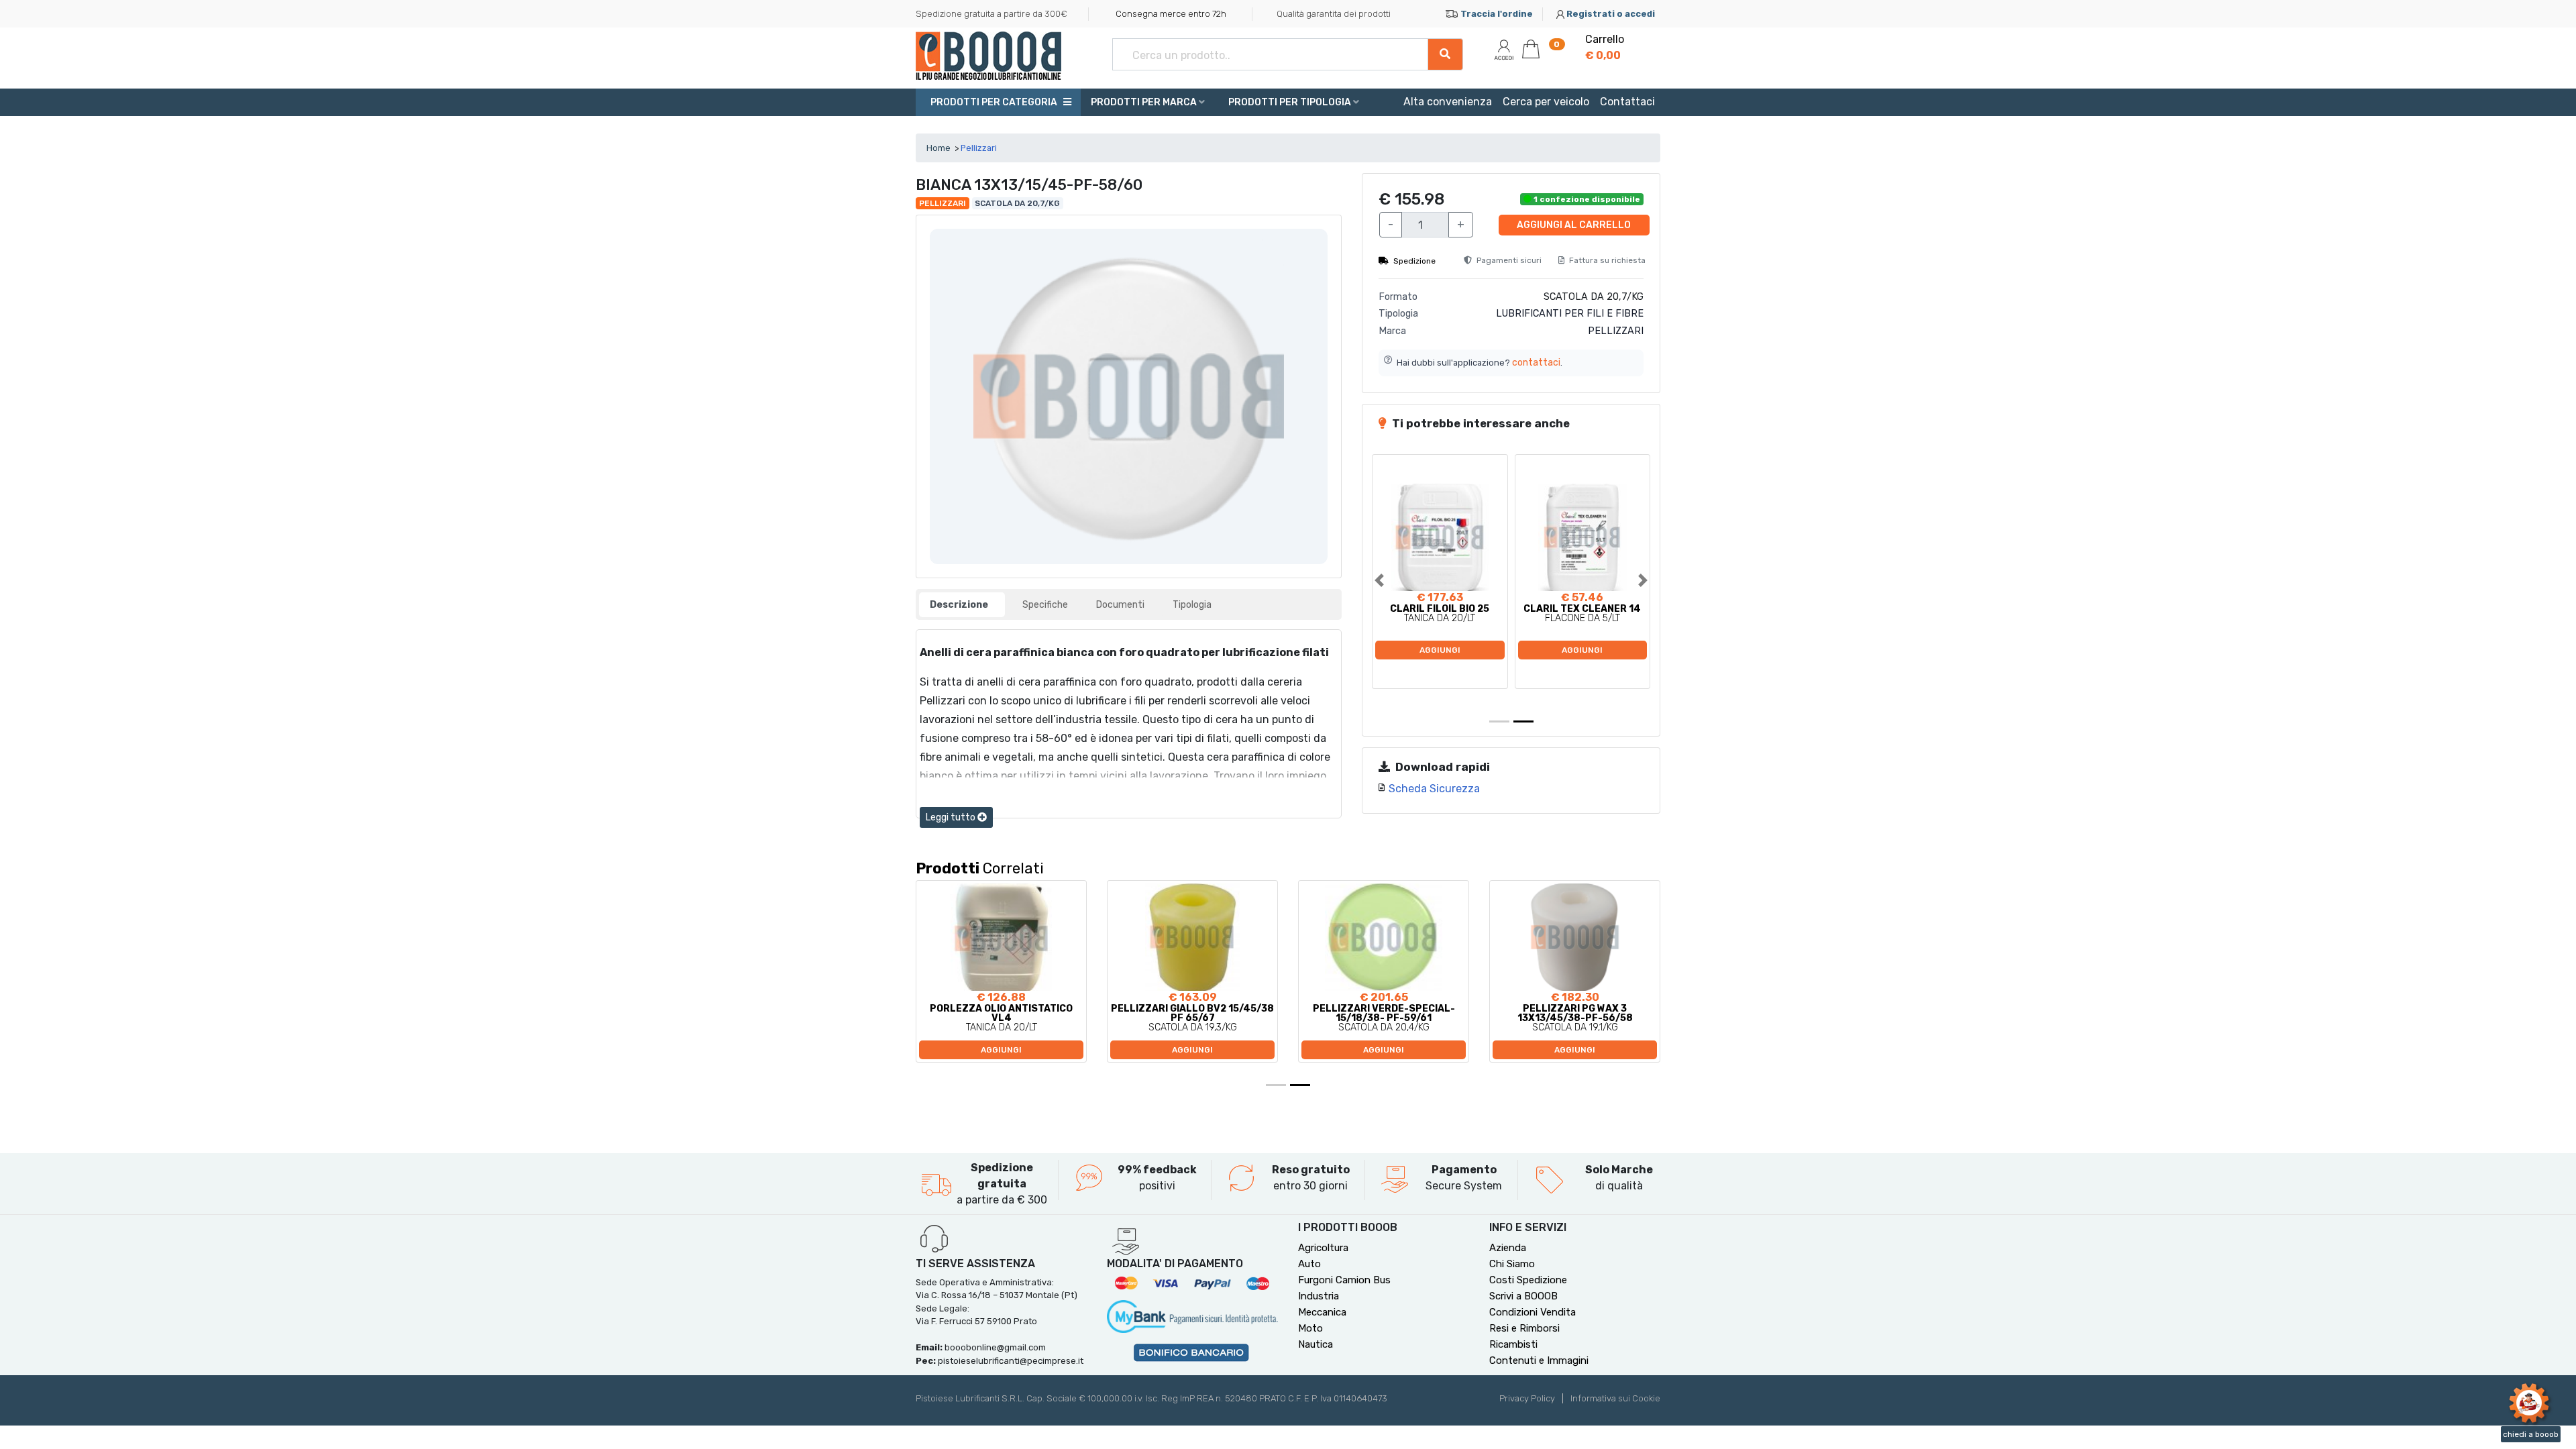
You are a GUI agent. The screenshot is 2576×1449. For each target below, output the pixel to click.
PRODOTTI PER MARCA (1145, 102)
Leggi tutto (952, 817)
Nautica (1316, 1344)
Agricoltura (1323, 1248)
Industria (1319, 1296)
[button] (1393, 580)
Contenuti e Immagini (1539, 1360)
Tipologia (1192, 605)
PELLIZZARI (1616, 331)
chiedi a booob (2531, 1434)
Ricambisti (1513, 1344)
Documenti (1120, 605)
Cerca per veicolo (1546, 102)
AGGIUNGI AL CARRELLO (1574, 225)
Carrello (1605, 47)
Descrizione (959, 605)
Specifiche (1045, 605)
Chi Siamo (1512, 1264)
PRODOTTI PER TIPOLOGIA (1291, 102)
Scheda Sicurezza (1434, 789)
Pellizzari (979, 148)
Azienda (1508, 1248)
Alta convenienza (1448, 102)
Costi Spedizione (1528, 1280)
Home (938, 148)
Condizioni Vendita (1533, 1312)
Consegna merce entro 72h (1171, 14)
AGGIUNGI (1440, 650)
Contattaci (1627, 102)
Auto (1309, 1264)
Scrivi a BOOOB (1523, 1296)
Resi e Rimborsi (1524, 1328)
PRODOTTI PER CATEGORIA (993, 102)
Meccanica (1322, 1312)
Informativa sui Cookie (1615, 1398)
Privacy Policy (1527, 1398)
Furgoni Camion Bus (1344, 1280)
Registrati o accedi (1611, 14)
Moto (1310, 1328)
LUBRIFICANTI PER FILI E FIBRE (1570, 314)
